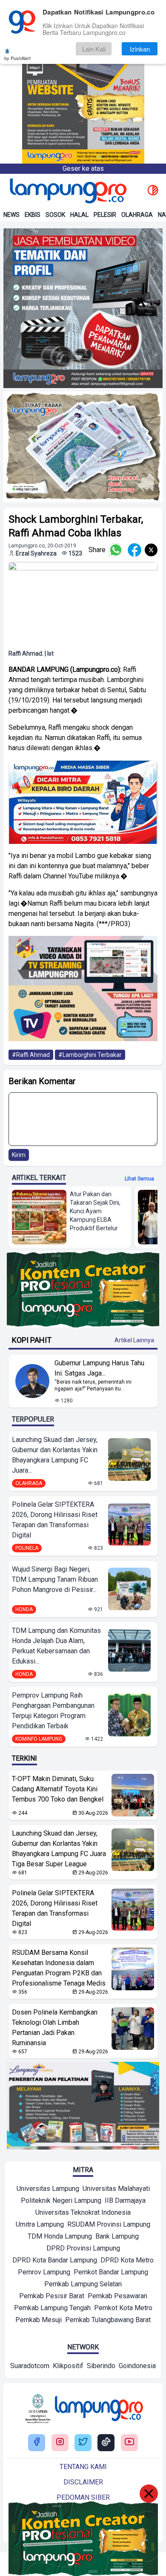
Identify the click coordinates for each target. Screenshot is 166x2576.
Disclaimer (83, 2482)
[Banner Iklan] (83, 82)
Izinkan (140, 49)
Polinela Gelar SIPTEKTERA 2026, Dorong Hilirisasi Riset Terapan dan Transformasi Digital (55, 1520)
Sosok (55, 215)
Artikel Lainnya (134, 1340)
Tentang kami (83, 2467)
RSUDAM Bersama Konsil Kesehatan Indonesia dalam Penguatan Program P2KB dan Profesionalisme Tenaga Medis (59, 1968)
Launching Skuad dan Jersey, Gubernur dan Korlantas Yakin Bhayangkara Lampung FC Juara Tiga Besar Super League (59, 1849)
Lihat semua (139, 1179)
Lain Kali (94, 49)
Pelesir (105, 215)
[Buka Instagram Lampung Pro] (60, 2442)
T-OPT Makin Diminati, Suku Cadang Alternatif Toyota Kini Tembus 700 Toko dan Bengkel (58, 1789)
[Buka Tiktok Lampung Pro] (106, 2442)
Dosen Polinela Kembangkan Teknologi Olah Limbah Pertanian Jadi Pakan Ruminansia (55, 2028)
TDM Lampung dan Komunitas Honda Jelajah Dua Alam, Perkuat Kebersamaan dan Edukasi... (56, 1646)
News (11, 215)
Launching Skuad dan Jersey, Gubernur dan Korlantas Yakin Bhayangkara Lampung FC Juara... (55, 1455)
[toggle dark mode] (153, 191)
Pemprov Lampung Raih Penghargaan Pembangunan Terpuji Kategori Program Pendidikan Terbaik (53, 1711)
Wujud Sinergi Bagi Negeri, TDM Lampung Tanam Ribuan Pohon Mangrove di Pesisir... (55, 1579)
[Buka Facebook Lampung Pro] (37, 2442)
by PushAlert (17, 58)
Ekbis (33, 215)
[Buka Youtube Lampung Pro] (129, 2442)
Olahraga (137, 215)
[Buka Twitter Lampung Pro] (83, 2442)
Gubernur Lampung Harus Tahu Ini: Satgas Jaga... (99, 1368)
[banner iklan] (83, 308)
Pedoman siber (83, 2497)
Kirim (19, 1155)
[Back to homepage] (67, 191)
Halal (79, 215)
